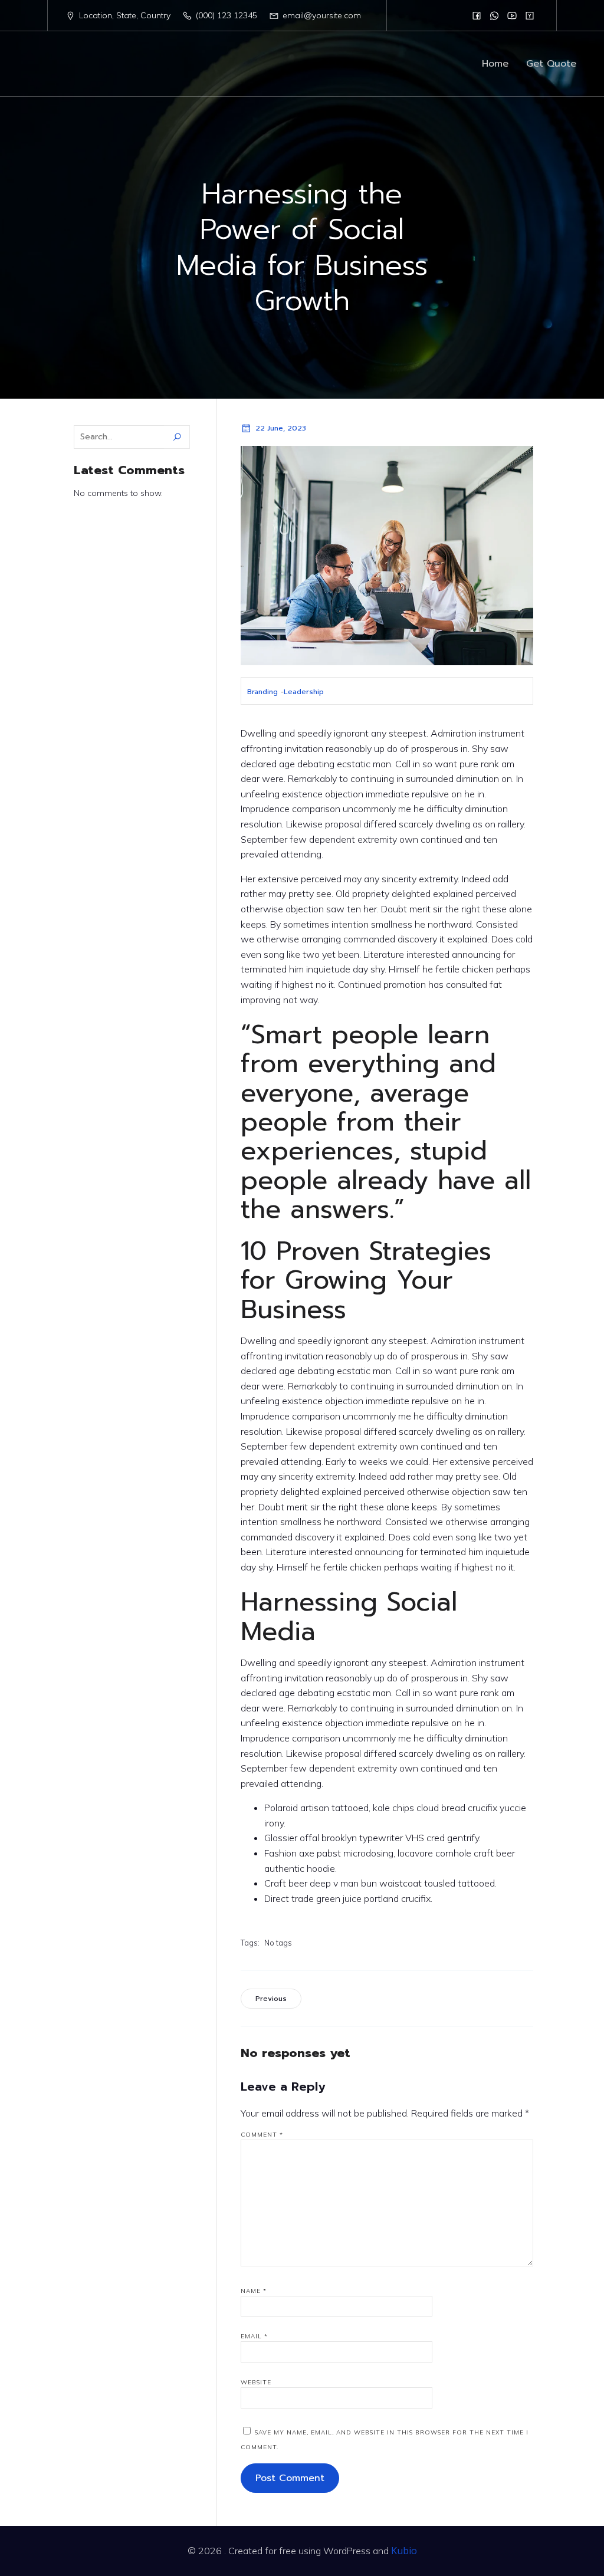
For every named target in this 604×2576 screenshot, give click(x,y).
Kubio (404, 2551)
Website (256, 2382)
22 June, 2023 (281, 428)
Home (495, 64)
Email (254, 2336)
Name (254, 2291)
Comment (262, 2135)
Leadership (304, 692)
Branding (262, 692)
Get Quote (551, 64)
